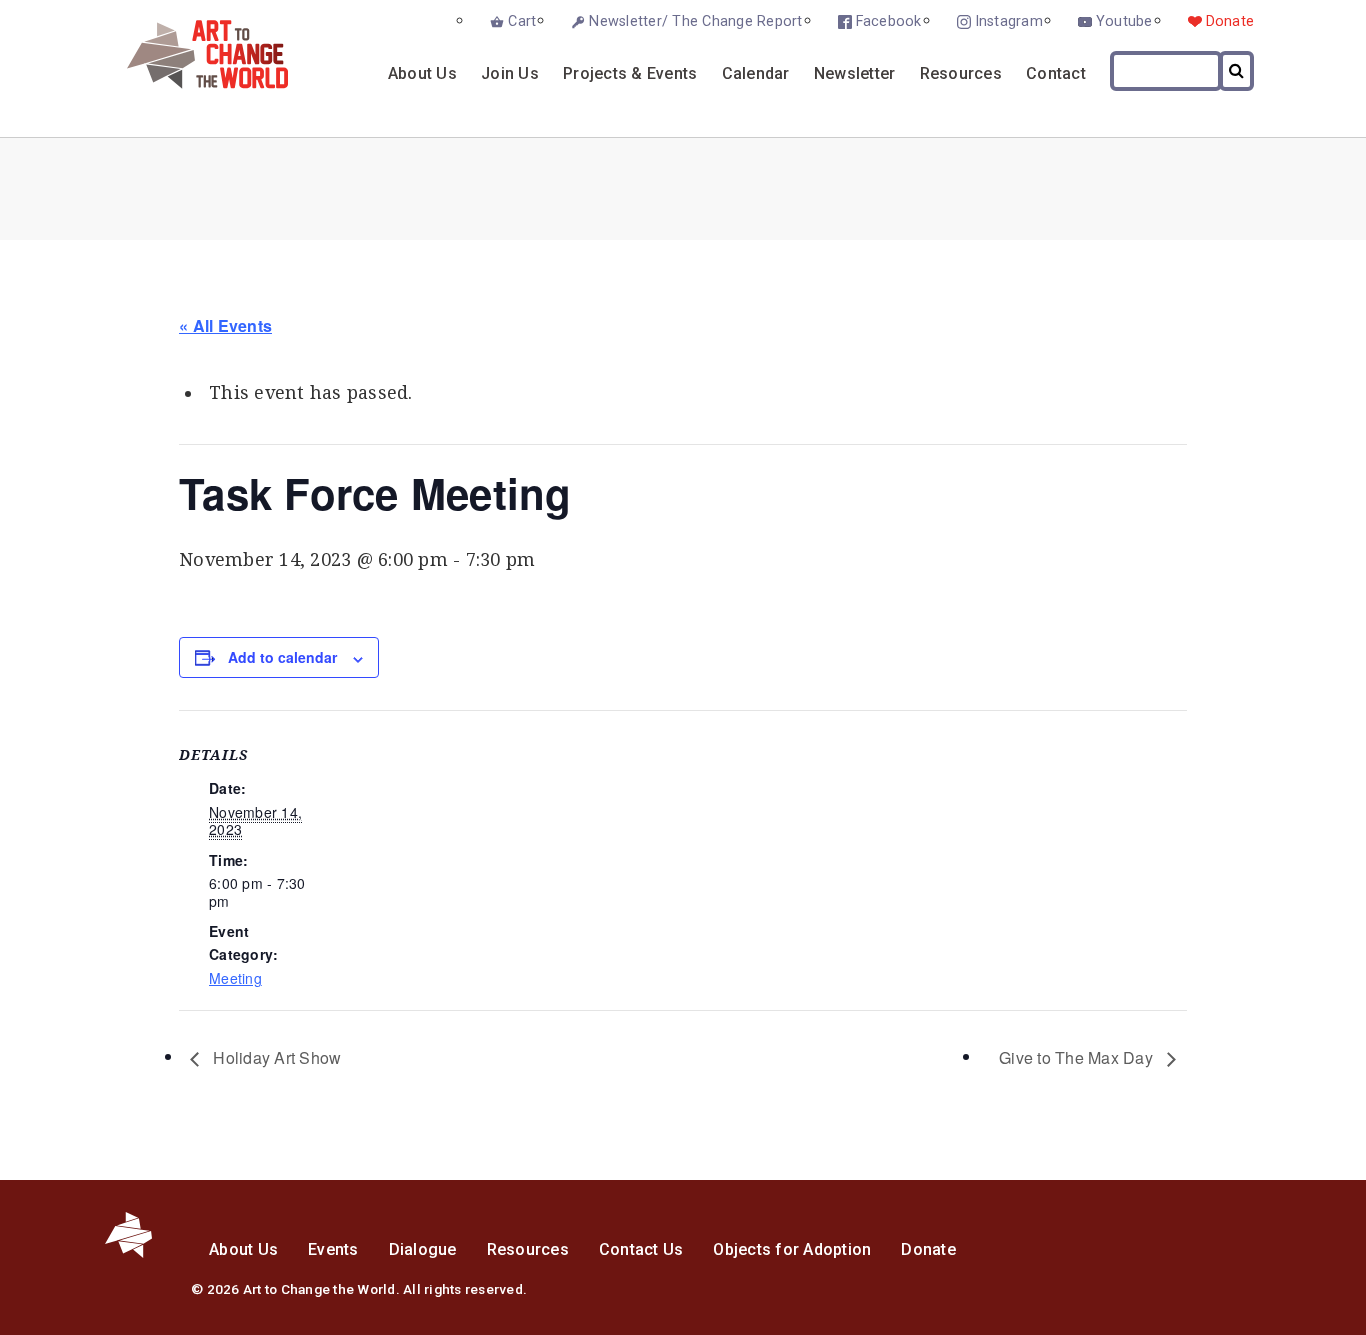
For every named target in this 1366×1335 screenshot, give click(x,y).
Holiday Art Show (275, 1057)
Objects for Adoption (792, 1249)
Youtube (1124, 21)
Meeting (235, 978)
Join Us (510, 73)
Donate (1230, 21)
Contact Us (641, 1249)
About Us (422, 73)
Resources (961, 73)
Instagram (1009, 21)
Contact (1056, 73)
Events (333, 1249)
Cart (522, 21)
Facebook (889, 21)
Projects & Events (630, 73)
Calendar (756, 73)
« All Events (225, 325)
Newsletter (855, 73)
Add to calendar (282, 657)
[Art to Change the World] (192, 83)
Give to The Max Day (1078, 1057)
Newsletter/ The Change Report (695, 21)
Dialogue (423, 1249)
